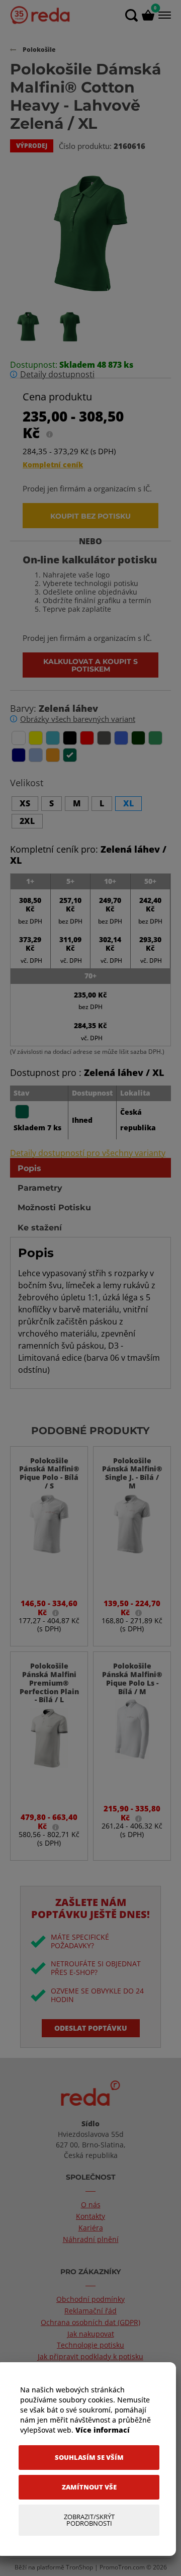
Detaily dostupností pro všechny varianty (88, 1153)
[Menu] (164, 15)
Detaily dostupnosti (57, 375)
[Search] (131, 15)
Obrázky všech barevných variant (78, 719)
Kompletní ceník (53, 465)
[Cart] (148, 15)
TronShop (79, 2567)
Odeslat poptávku (91, 2028)
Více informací (103, 2430)
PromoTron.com (122, 2567)
